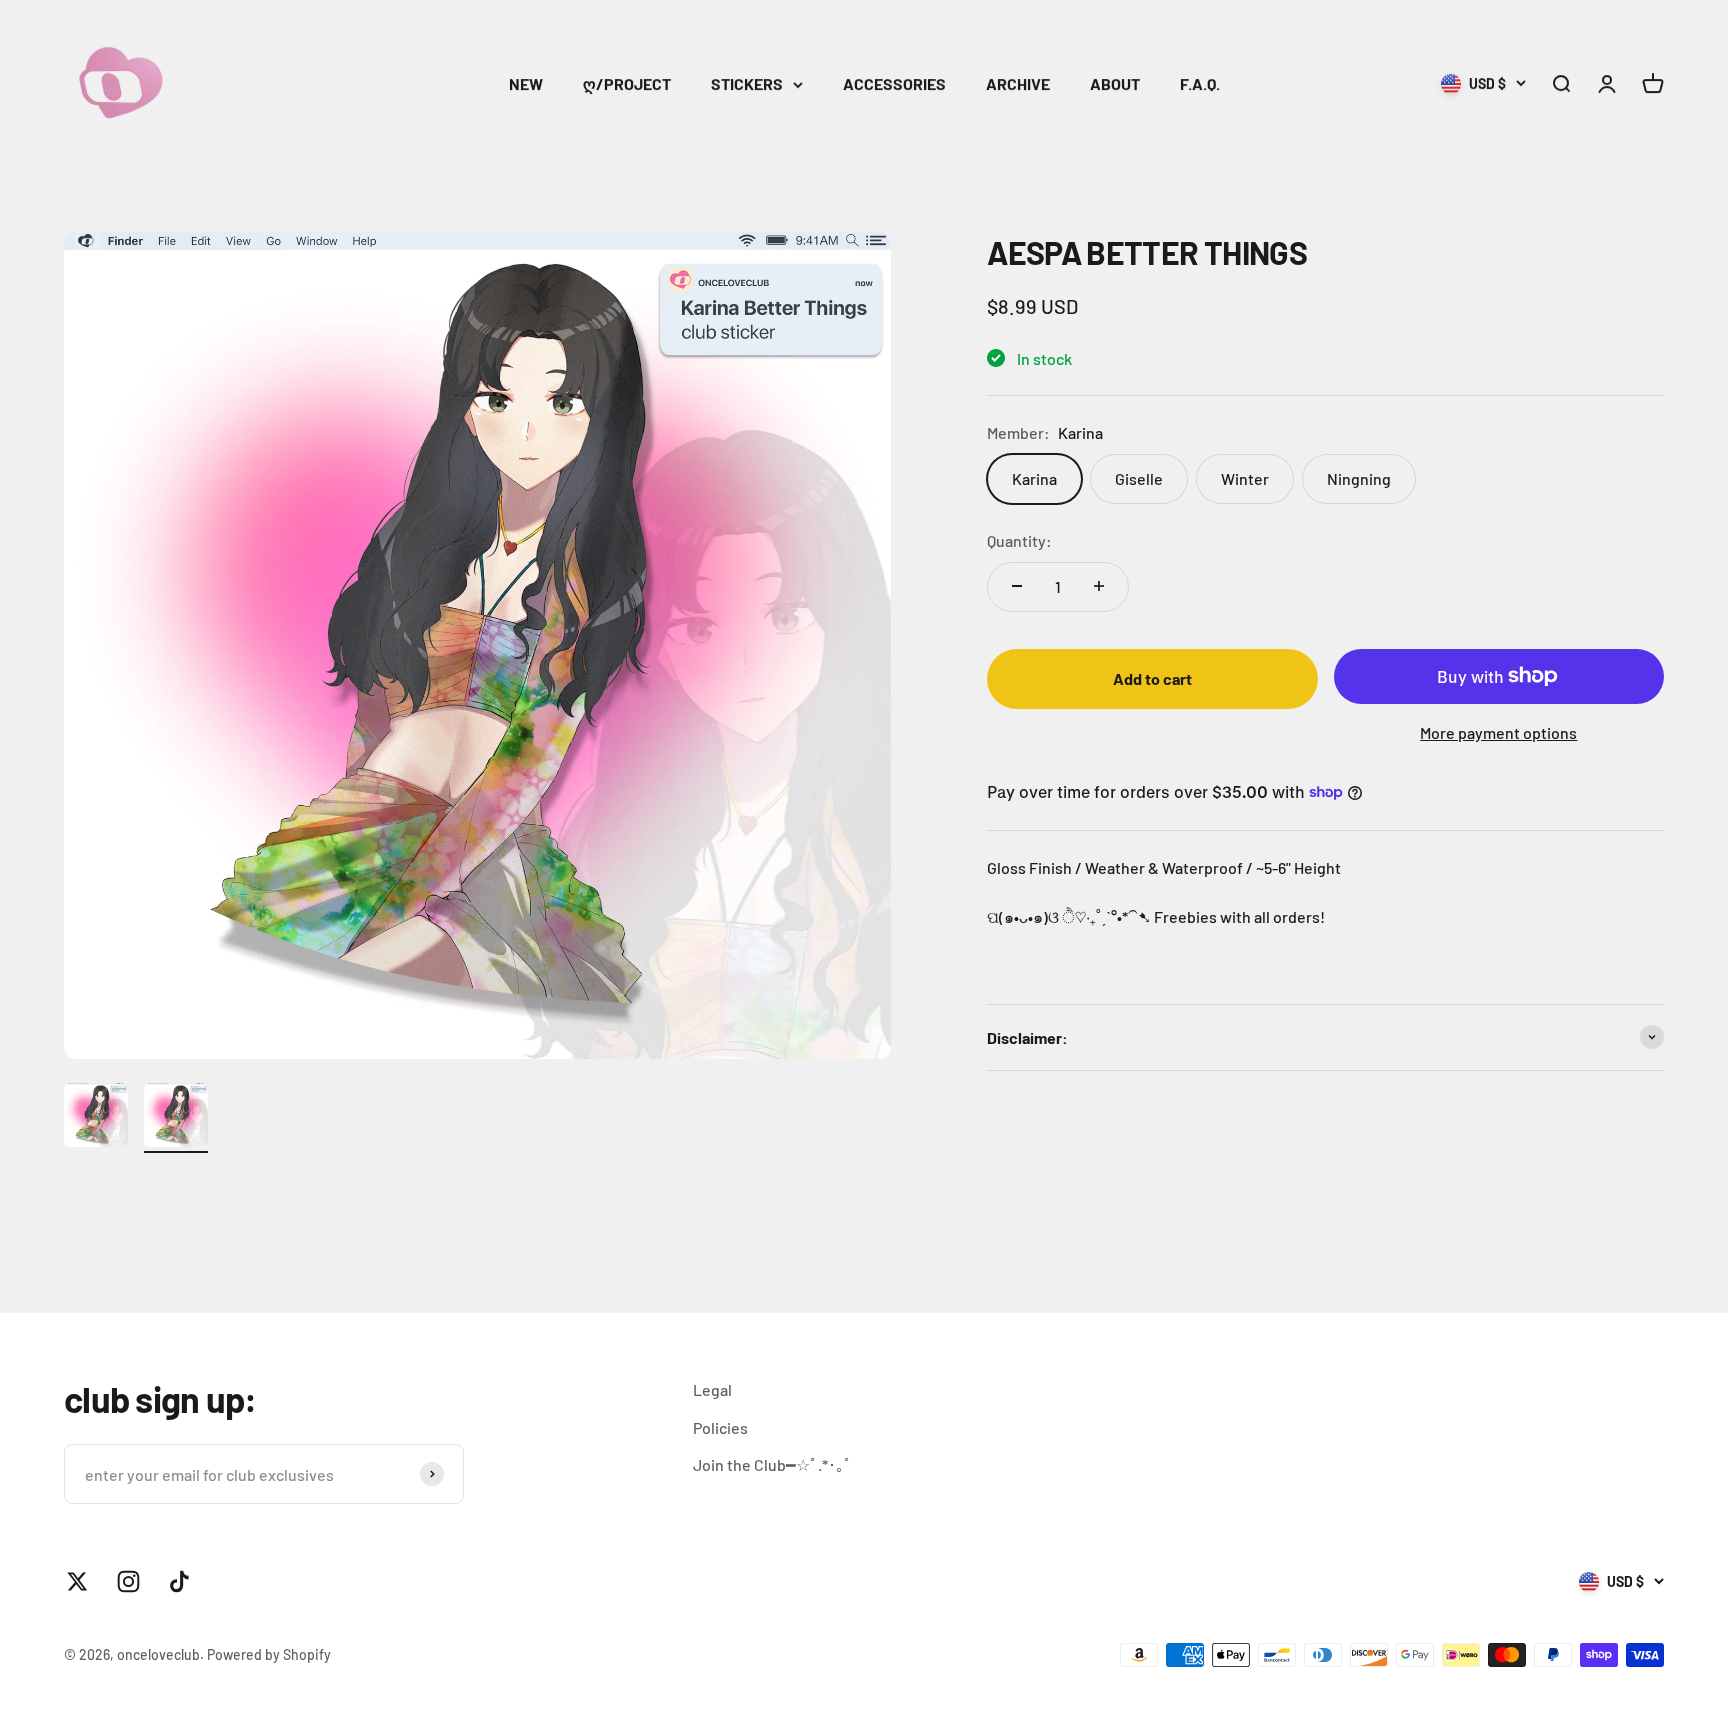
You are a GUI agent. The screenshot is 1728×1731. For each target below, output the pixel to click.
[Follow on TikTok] (179, 1581)
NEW (526, 83)
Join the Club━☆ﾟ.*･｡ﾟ (772, 1464)
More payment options (1498, 732)
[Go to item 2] (176, 1118)
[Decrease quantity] (1017, 586)
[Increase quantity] (1099, 586)
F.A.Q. (1200, 83)
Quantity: (1019, 540)
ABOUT (1115, 83)
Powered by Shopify (269, 1654)
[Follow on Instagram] (128, 1581)
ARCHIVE (1018, 83)
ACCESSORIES (894, 83)
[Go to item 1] (96, 1118)
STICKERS (747, 83)
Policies (720, 1427)
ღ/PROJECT (627, 83)
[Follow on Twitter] (77, 1581)
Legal (712, 1389)
